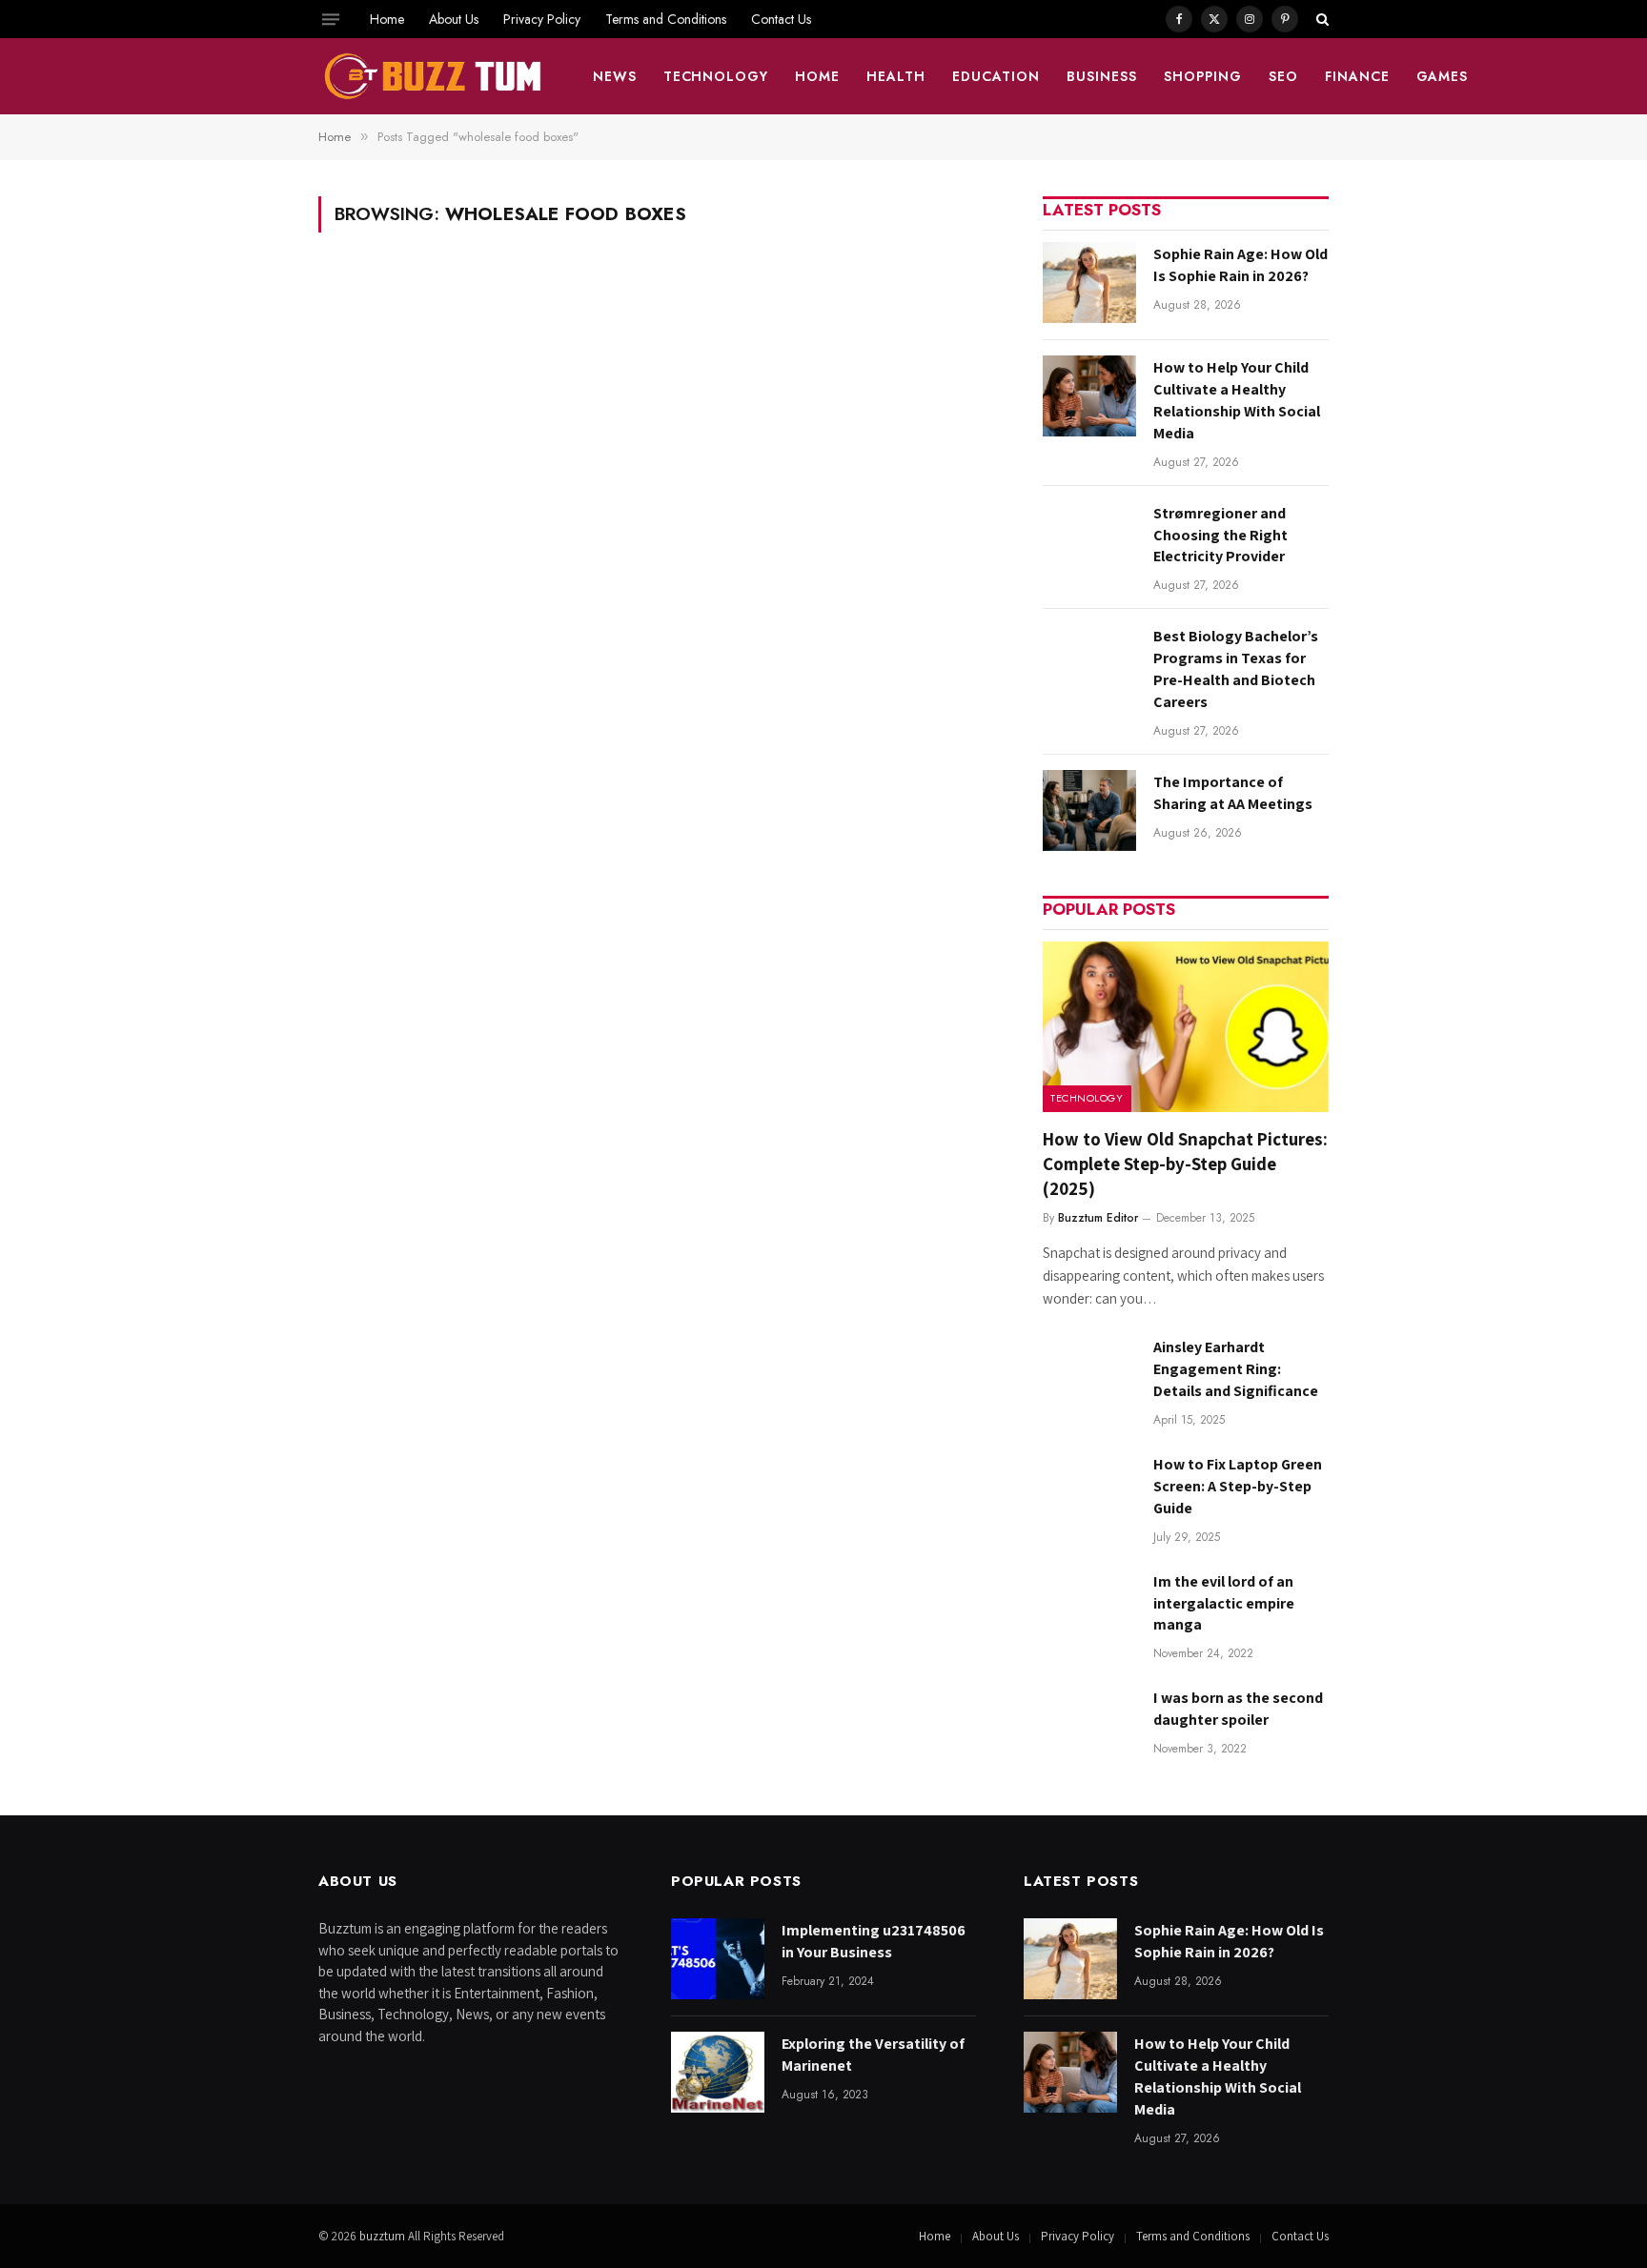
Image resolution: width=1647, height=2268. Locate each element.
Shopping (1203, 76)
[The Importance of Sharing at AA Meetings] (1089, 810)
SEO (1283, 76)
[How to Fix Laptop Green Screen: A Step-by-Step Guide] (1089, 1493)
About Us (454, 19)
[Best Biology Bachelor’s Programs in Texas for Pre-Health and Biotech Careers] (1089, 665)
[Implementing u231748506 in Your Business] (718, 1959)
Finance (1357, 76)
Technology (716, 76)
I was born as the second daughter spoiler (1238, 1709)
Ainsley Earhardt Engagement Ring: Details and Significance (1236, 1369)
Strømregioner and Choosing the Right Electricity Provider (1220, 535)
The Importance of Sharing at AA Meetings (1233, 793)
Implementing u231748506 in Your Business (874, 1941)
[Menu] (331, 19)
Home (387, 19)
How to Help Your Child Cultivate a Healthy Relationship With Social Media (1237, 400)
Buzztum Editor (1098, 1218)
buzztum (384, 2236)
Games (1443, 76)
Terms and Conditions (666, 19)
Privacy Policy (542, 19)
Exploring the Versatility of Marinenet (873, 2055)
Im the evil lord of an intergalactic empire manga (1224, 1603)
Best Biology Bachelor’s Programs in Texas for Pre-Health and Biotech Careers (1236, 669)
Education (996, 76)
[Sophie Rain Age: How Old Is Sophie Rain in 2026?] (1089, 283)
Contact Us (781, 19)
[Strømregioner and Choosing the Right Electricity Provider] (1089, 542)
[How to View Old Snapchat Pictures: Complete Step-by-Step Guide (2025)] (1186, 1027)
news (615, 76)
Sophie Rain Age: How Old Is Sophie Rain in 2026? (1240, 265)
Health (896, 76)
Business (1102, 76)
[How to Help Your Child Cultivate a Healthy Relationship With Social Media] (1089, 396)
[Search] (1321, 19)
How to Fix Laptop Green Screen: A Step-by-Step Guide (1238, 1486)
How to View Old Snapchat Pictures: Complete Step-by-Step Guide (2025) (1185, 1164)
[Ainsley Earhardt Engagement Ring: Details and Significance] (1089, 1376)
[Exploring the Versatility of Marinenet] (718, 2072)
